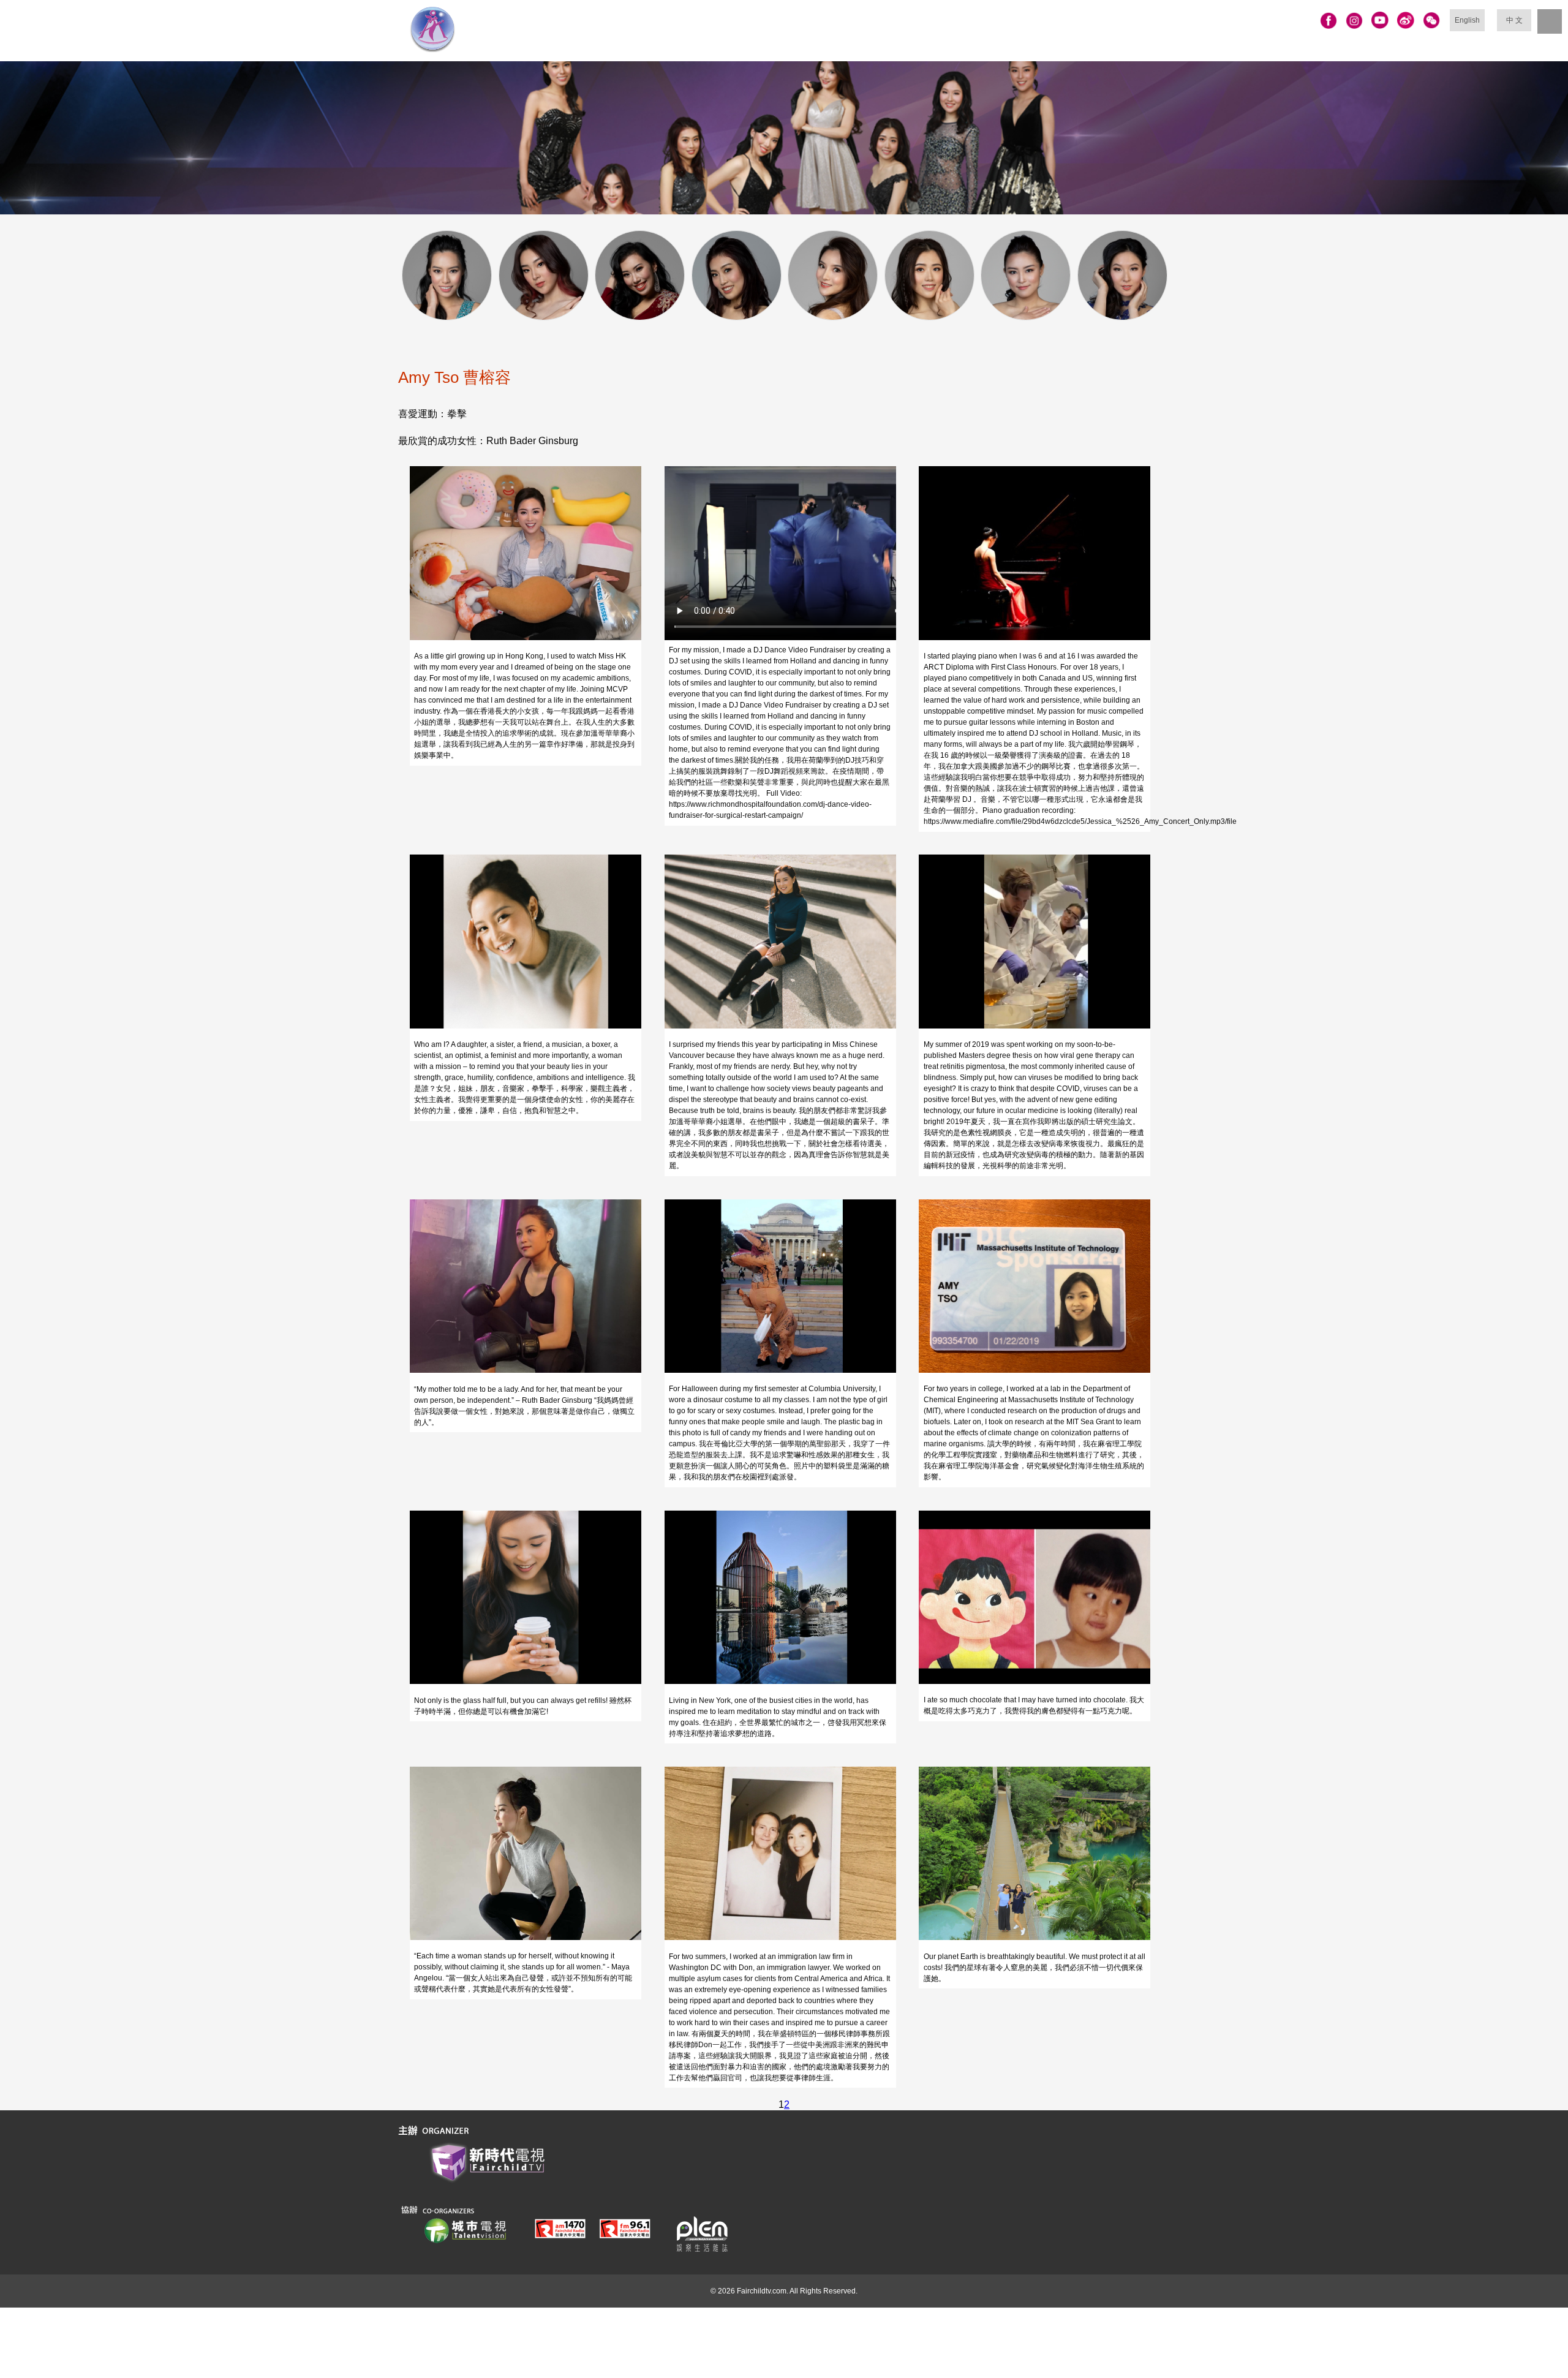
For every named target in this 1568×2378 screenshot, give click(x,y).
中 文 (1514, 20)
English (1467, 20)
